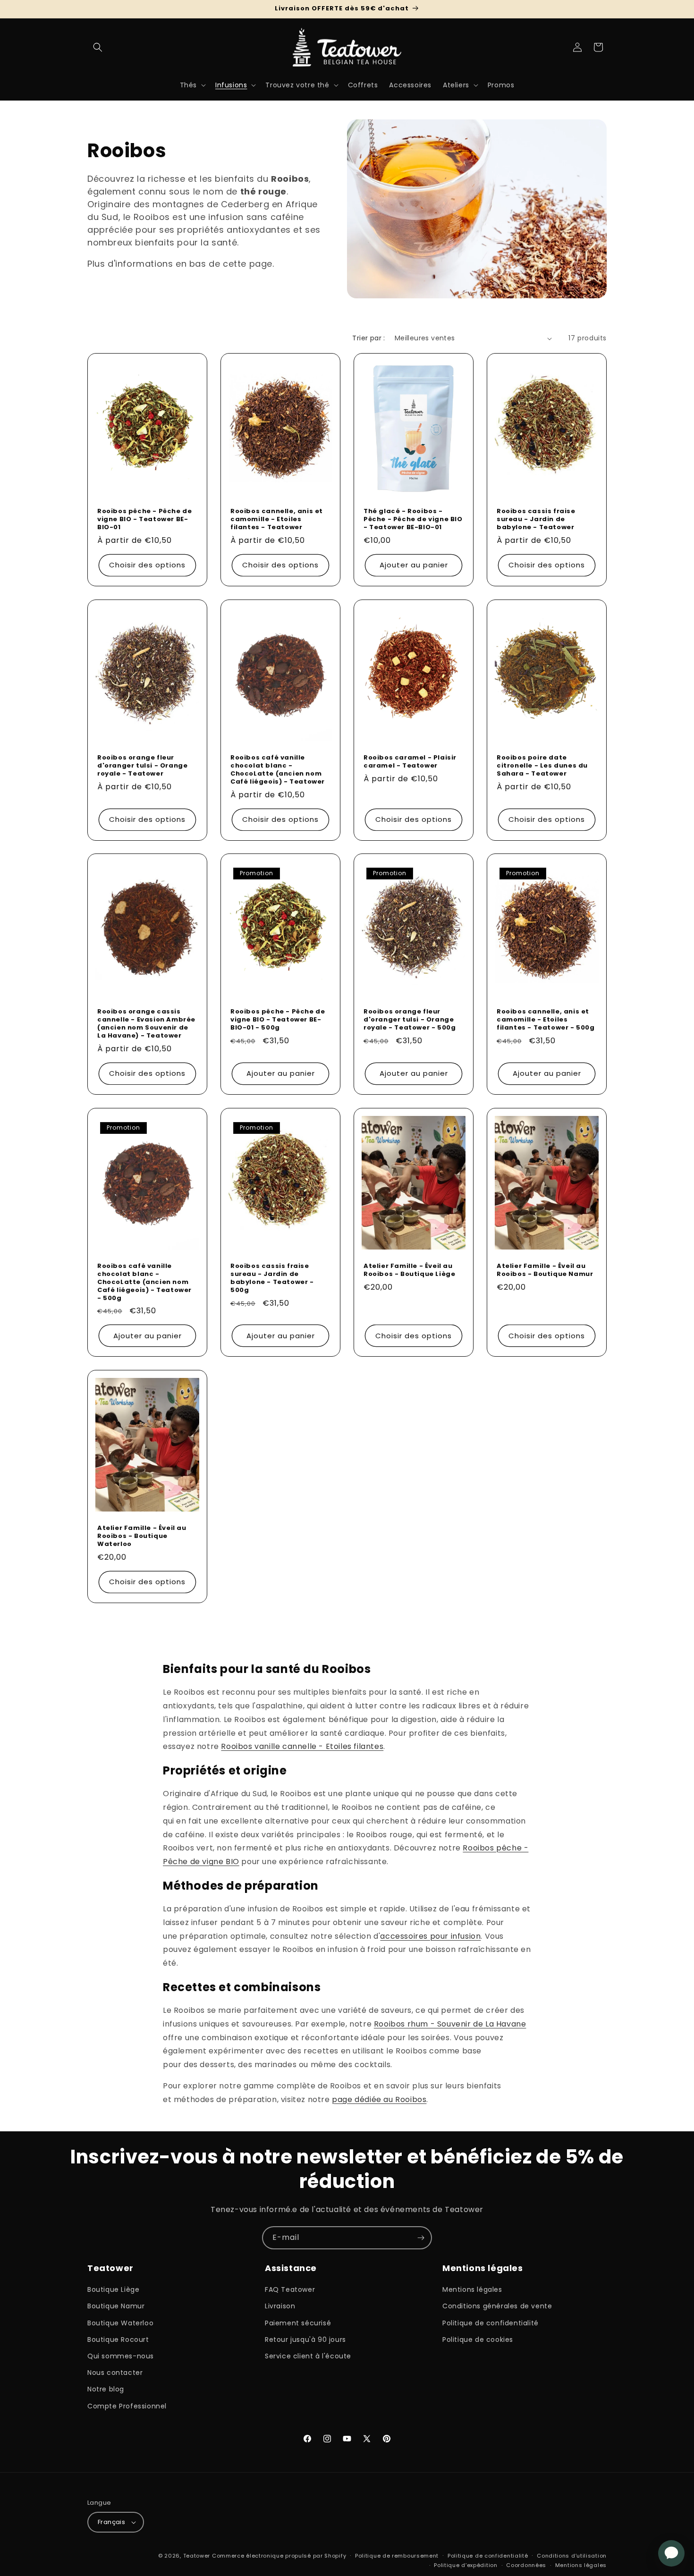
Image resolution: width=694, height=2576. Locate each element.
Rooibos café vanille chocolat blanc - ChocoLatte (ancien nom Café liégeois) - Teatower (278, 770)
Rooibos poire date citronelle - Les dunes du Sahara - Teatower (542, 766)
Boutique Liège (113, 2289)
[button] (98, 47)
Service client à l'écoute (308, 2356)
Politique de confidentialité (491, 2323)
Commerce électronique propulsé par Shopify (279, 2556)
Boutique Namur (116, 2306)
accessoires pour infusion (430, 1936)
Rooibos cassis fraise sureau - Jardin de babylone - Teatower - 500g (272, 1278)
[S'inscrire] (421, 2238)
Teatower (197, 2556)
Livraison (280, 2306)
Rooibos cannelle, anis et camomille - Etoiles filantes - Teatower (277, 519)
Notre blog (106, 2389)
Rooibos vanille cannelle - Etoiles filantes (302, 1746)
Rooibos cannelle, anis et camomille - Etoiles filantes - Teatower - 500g (546, 1020)
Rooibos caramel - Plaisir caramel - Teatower (410, 762)
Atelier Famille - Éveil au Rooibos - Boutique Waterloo (142, 1536)
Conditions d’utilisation (572, 2556)
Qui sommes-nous (121, 2356)
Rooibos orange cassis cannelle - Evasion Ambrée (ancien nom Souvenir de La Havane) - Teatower (146, 1024)
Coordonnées (526, 2565)
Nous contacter (115, 2373)
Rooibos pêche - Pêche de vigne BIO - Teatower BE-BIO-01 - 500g (278, 1020)
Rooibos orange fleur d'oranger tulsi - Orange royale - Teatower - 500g (410, 1020)
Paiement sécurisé (298, 2323)
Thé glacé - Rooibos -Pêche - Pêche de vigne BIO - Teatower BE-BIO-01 (413, 519)
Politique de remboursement (397, 2556)
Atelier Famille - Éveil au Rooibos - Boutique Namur (545, 1270)
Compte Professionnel (127, 2406)
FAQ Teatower (290, 2289)
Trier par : (368, 338)
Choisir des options (147, 565)
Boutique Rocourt (118, 2340)
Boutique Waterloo (120, 2323)
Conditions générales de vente (497, 2306)
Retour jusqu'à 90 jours (305, 2340)
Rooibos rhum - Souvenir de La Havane (450, 2024)
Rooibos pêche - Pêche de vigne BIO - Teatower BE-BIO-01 (144, 519)
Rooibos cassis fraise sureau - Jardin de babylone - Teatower (536, 519)
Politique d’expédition (465, 2565)
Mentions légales (472, 2289)
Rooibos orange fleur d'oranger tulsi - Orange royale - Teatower (142, 766)
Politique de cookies (478, 2340)
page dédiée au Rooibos (379, 2099)
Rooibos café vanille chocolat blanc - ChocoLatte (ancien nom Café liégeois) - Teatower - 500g (144, 1282)
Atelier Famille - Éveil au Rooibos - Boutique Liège (409, 1270)
